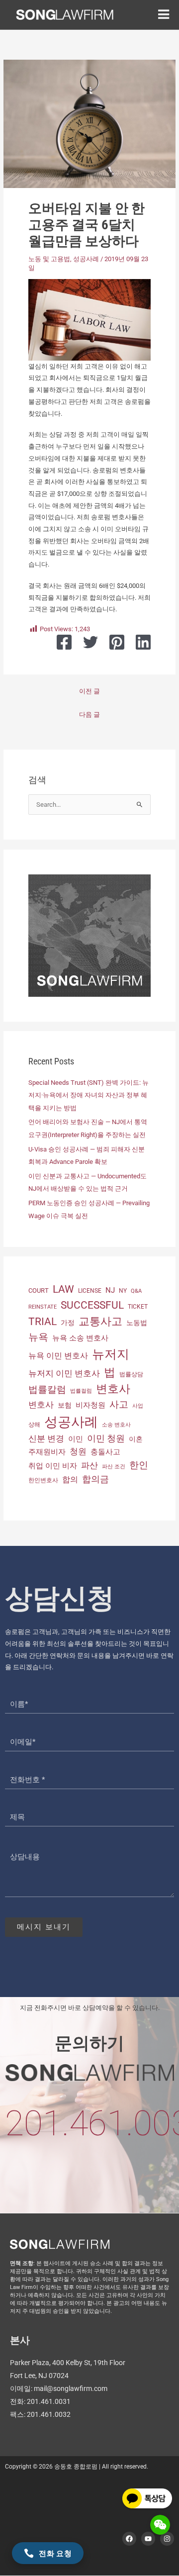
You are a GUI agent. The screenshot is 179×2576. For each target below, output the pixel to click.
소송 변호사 (116, 1425)
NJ (110, 1290)
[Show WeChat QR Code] (160, 2525)
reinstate (43, 1307)
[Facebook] (64, 642)
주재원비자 (47, 1452)
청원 (78, 1451)
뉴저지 (111, 1354)
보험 (65, 1405)
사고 (119, 1405)
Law (63, 1289)
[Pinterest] (117, 642)
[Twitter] (90, 642)
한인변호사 (43, 1480)
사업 (138, 1406)
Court (39, 1290)
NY (123, 1291)
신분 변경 (46, 1438)
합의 (70, 1479)
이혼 (136, 1439)
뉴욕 (38, 1337)
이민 (76, 1439)
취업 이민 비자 (53, 1466)
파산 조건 (114, 1467)
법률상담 (131, 1374)
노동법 (137, 1323)
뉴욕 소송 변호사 (80, 1338)
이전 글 (89, 691)
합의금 (95, 1479)
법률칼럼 (47, 1389)
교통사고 (100, 1321)
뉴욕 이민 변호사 (58, 1356)
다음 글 (89, 715)
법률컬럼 (81, 1391)
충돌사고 (105, 1452)
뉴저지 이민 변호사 (64, 1373)
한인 (139, 1465)
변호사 (113, 1389)
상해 (34, 1425)
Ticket (138, 1307)
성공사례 (86, 259)
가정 (68, 1323)
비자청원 (90, 1405)
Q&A (136, 1291)
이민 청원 (106, 1438)
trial (43, 1322)
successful (92, 1305)
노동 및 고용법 (49, 259)
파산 (89, 1465)
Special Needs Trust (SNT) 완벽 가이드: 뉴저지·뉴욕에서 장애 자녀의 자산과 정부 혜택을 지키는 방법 (89, 1095)
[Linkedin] (143, 642)
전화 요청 (55, 2553)
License (90, 1291)
